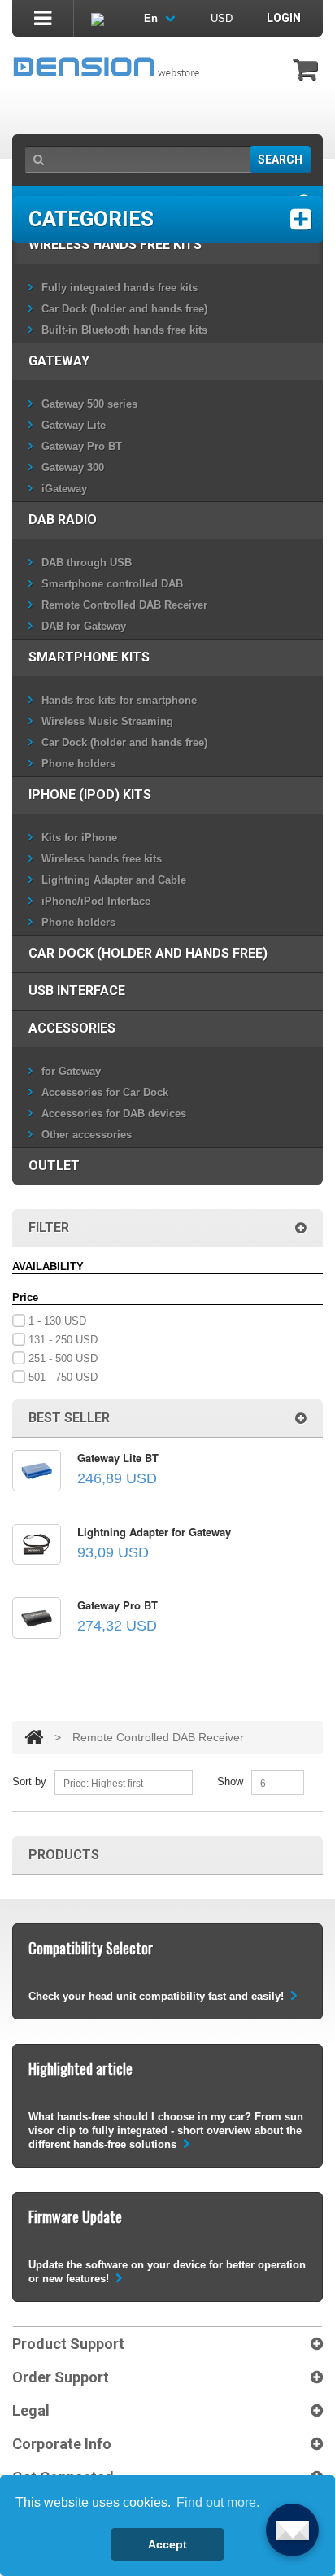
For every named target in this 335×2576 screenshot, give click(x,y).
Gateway (59, 361)
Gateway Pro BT (82, 446)
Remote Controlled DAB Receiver (124, 605)
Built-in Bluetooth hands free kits (124, 330)
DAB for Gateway (84, 626)
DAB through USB (87, 563)
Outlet (54, 1166)
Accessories (72, 1028)
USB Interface (77, 991)
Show (230, 1781)
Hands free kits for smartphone (119, 700)
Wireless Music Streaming (107, 721)
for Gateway (71, 1071)
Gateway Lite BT (118, 1458)
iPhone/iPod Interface (96, 901)
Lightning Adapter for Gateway (154, 1532)
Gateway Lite (74, 425)
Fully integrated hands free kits (120, 288)
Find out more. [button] (218, 2502)
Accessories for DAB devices (114, 1113)
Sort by (29, 1781)
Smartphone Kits (89, 657)
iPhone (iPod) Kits (90, 795)
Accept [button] (167, 2544)
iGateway (64, 489)
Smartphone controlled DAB (112, 584)
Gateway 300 (73, 467)
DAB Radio (63, 520)
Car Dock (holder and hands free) (124, 309)
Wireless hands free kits (115, 245)
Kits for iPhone (79, 838)
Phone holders (78, 764)
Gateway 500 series (89, 404)
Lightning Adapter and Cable (114, 880)
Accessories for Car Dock (105, 1092)
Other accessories (87, 1135)
